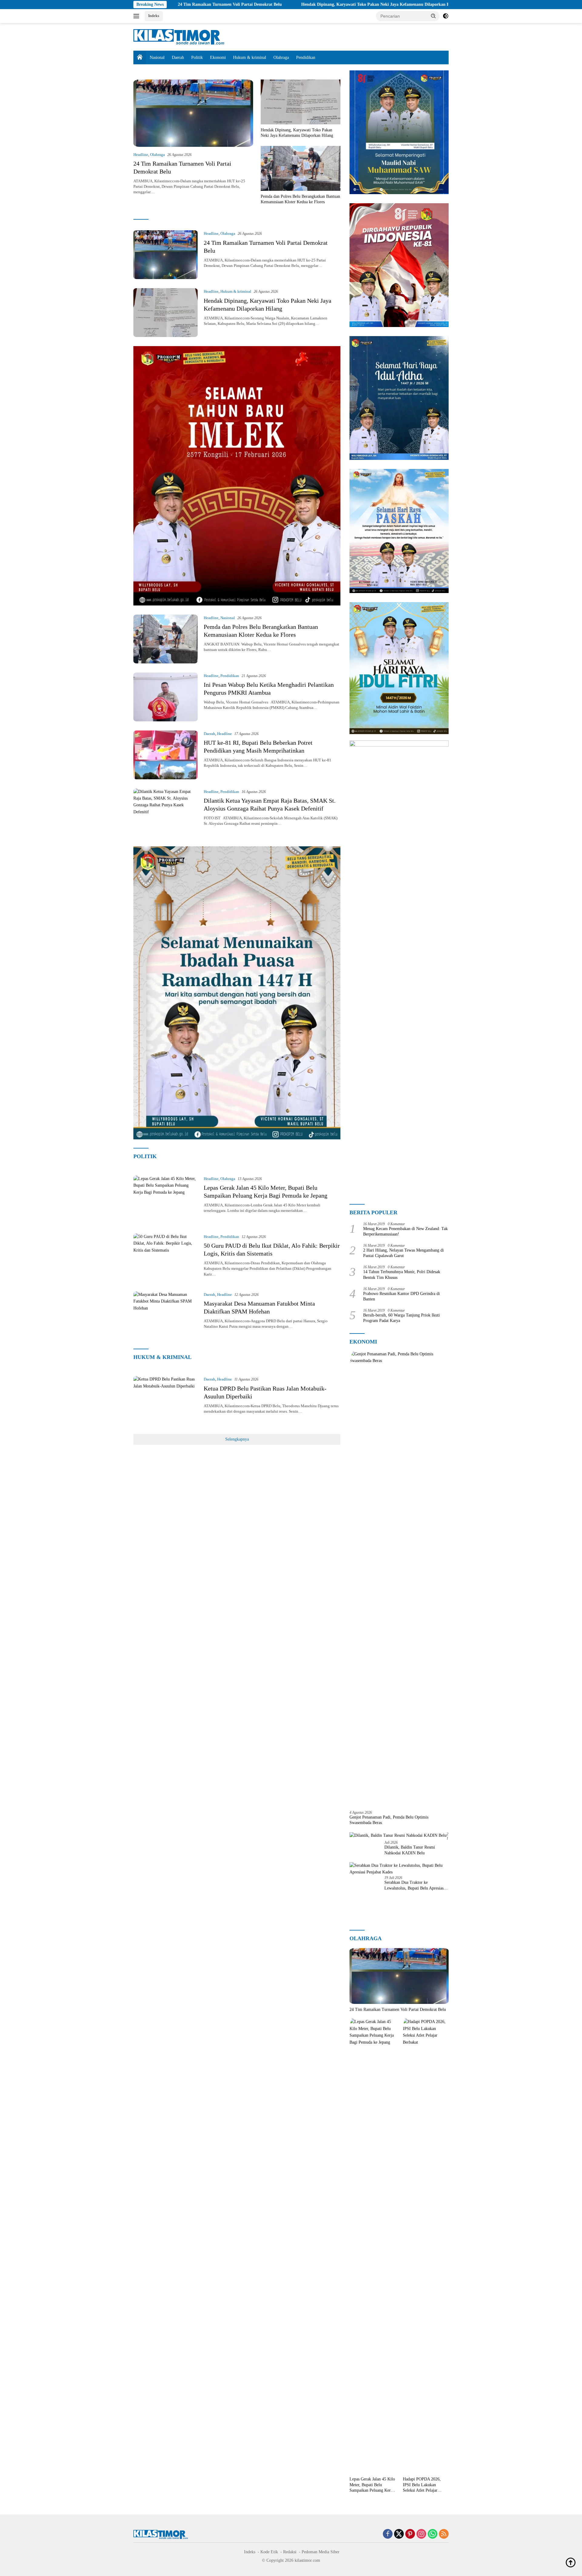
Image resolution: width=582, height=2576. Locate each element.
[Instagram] (421, 2534)
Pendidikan (306, 57)
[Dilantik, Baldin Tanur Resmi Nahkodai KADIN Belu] (398, 1835)
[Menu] (137, 16)
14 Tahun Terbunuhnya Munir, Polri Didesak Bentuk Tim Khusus (402, 1275)
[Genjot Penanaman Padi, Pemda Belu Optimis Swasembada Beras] (399, 1578)
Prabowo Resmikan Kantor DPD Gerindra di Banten (401, 1296)
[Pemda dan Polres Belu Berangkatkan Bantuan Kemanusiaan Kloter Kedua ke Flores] (301, 168)
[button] (433, 16)
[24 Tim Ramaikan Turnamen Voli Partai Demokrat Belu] (193, 113)
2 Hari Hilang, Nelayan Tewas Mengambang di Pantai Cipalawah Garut (403, 1253)
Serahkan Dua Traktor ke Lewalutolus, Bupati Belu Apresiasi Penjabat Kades (415, 1885)
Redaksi (290, 2552)
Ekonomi (218, 57)
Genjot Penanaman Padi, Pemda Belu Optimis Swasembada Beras (389, 1820)
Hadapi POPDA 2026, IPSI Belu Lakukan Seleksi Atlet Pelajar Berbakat (422, 2485)
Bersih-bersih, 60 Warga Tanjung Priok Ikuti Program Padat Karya (401, 1318)
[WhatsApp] (433, 2534)
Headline (141, 155)
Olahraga (281, 57)
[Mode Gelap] (446, 16)
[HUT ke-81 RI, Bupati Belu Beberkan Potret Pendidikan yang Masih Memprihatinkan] (166, 755)
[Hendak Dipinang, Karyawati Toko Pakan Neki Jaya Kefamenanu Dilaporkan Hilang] (301, 102)
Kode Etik (269, 2552)
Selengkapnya (237, 1439)
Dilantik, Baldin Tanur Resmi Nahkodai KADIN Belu (410, 1850)
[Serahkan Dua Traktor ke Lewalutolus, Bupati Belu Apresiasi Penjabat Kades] (399, 1869)
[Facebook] (388, 2534)
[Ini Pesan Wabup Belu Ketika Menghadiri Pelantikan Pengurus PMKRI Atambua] (166, 697)
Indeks (154, 16)
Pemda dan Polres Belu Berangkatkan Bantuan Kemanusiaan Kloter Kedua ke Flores (448, 4)
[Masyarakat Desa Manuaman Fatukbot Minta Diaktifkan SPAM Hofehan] (166, 1316)
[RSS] (444, 2534)
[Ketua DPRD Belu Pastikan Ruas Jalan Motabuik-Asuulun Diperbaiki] (166, 1400)
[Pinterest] (410, 2534)
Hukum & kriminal (250, 57)
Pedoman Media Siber (321, 2552)
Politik (197, 57)
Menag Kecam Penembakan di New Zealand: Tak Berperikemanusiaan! (405, 1231)
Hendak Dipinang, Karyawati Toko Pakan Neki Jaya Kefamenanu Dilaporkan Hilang (271, 4)
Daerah (178, 57)
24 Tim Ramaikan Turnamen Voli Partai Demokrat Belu (398, 2010)
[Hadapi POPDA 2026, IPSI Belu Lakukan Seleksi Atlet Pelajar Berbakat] (426, 2246)
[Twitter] (399, 2534)
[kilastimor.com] (179, 37)
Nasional (157, 57)
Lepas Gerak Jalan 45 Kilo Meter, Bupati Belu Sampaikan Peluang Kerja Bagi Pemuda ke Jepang (372, 2485)
